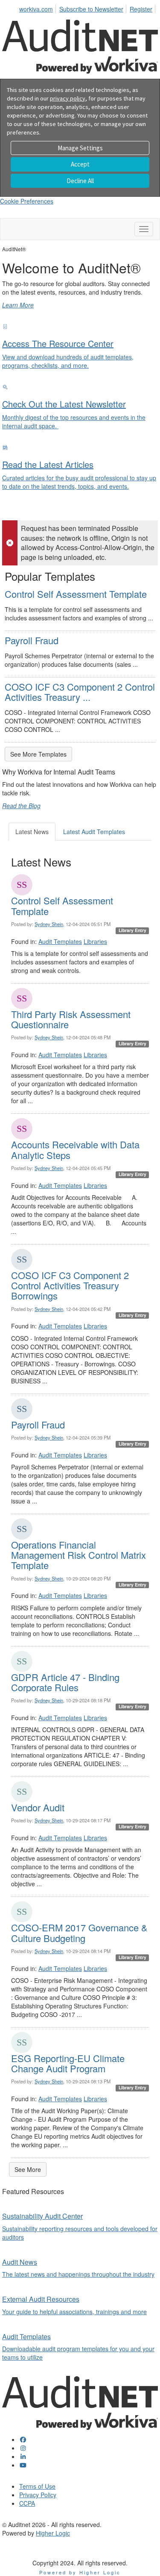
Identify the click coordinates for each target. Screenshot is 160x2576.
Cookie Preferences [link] (27, 201)
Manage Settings (80, 148)
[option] (80, 282)
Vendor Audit (38, 1807)
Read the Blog (21, 806)
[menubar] (88, 8)
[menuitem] (38, 8)
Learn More (18, 305)
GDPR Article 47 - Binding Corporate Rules (65, 1682)
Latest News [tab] (32, 832)
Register (141, 9)
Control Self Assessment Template (76, 594)
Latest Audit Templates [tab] (94, 832)
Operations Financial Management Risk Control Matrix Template (79, 1555)
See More (28, 2169)
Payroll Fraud (32, 640)
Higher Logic (53, 2533)
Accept (80, 164)
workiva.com (36, 9)
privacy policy (68, 98)
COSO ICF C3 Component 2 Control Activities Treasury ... (80, 692)
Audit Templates (60, 941)
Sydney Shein (49, 924)
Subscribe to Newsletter (91, 9)
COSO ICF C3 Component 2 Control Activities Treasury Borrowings (70, 1285)
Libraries (95, 941)
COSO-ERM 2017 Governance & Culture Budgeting (79, 1932)
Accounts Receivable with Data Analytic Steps (75, 1149)
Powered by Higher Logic (80, 2572)
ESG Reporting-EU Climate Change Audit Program (68, 2063)
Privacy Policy (38, 2495)
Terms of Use (37, 2486)
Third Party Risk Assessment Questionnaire (71, 1019)
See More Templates (38, 754)
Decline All (80, 181)
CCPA (27, 2503)
